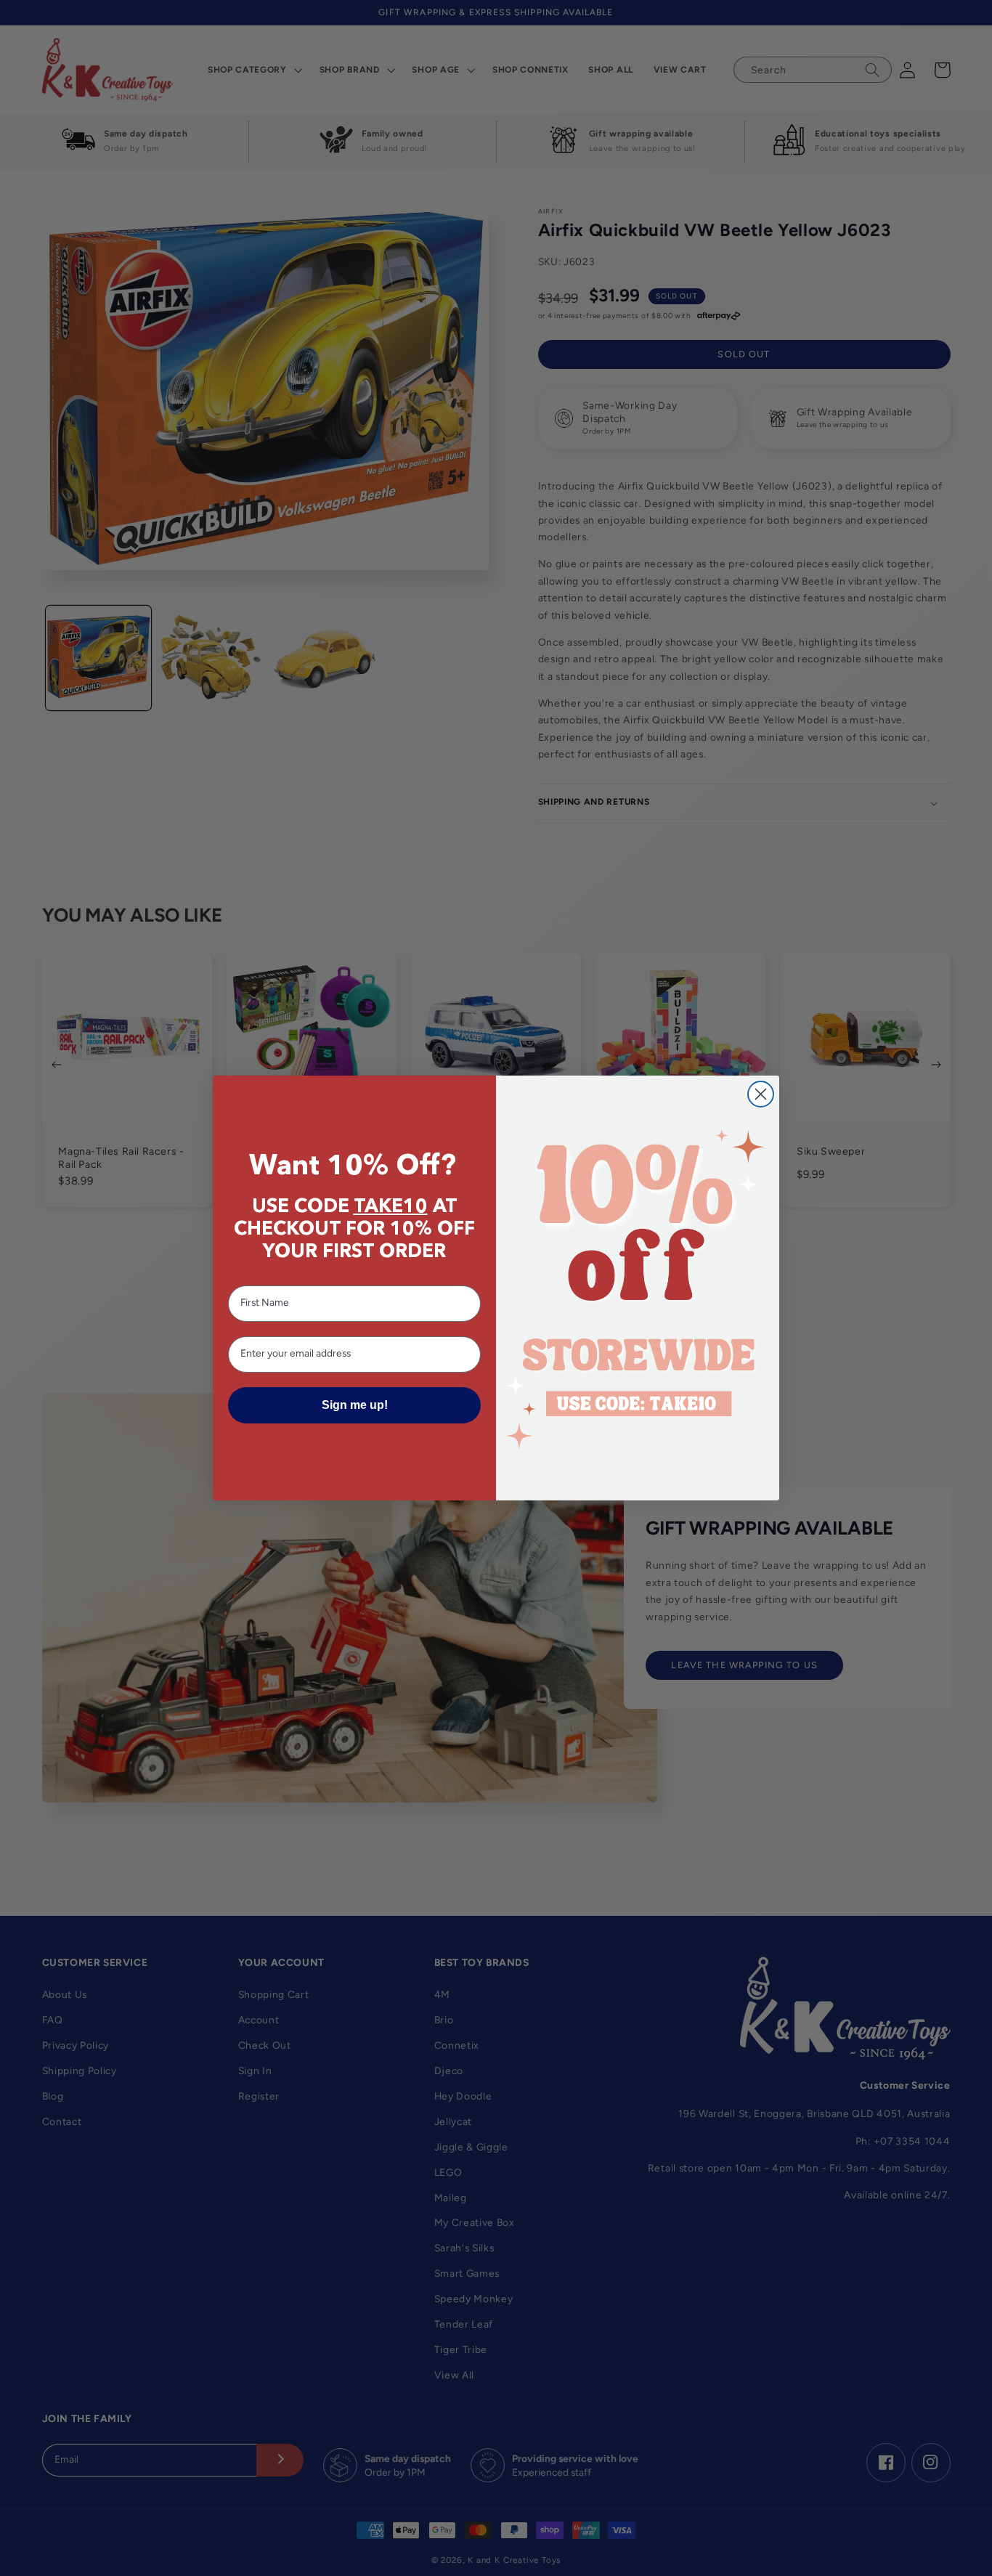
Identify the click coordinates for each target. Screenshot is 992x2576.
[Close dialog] (761, 1094)
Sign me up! (355, 1405)
